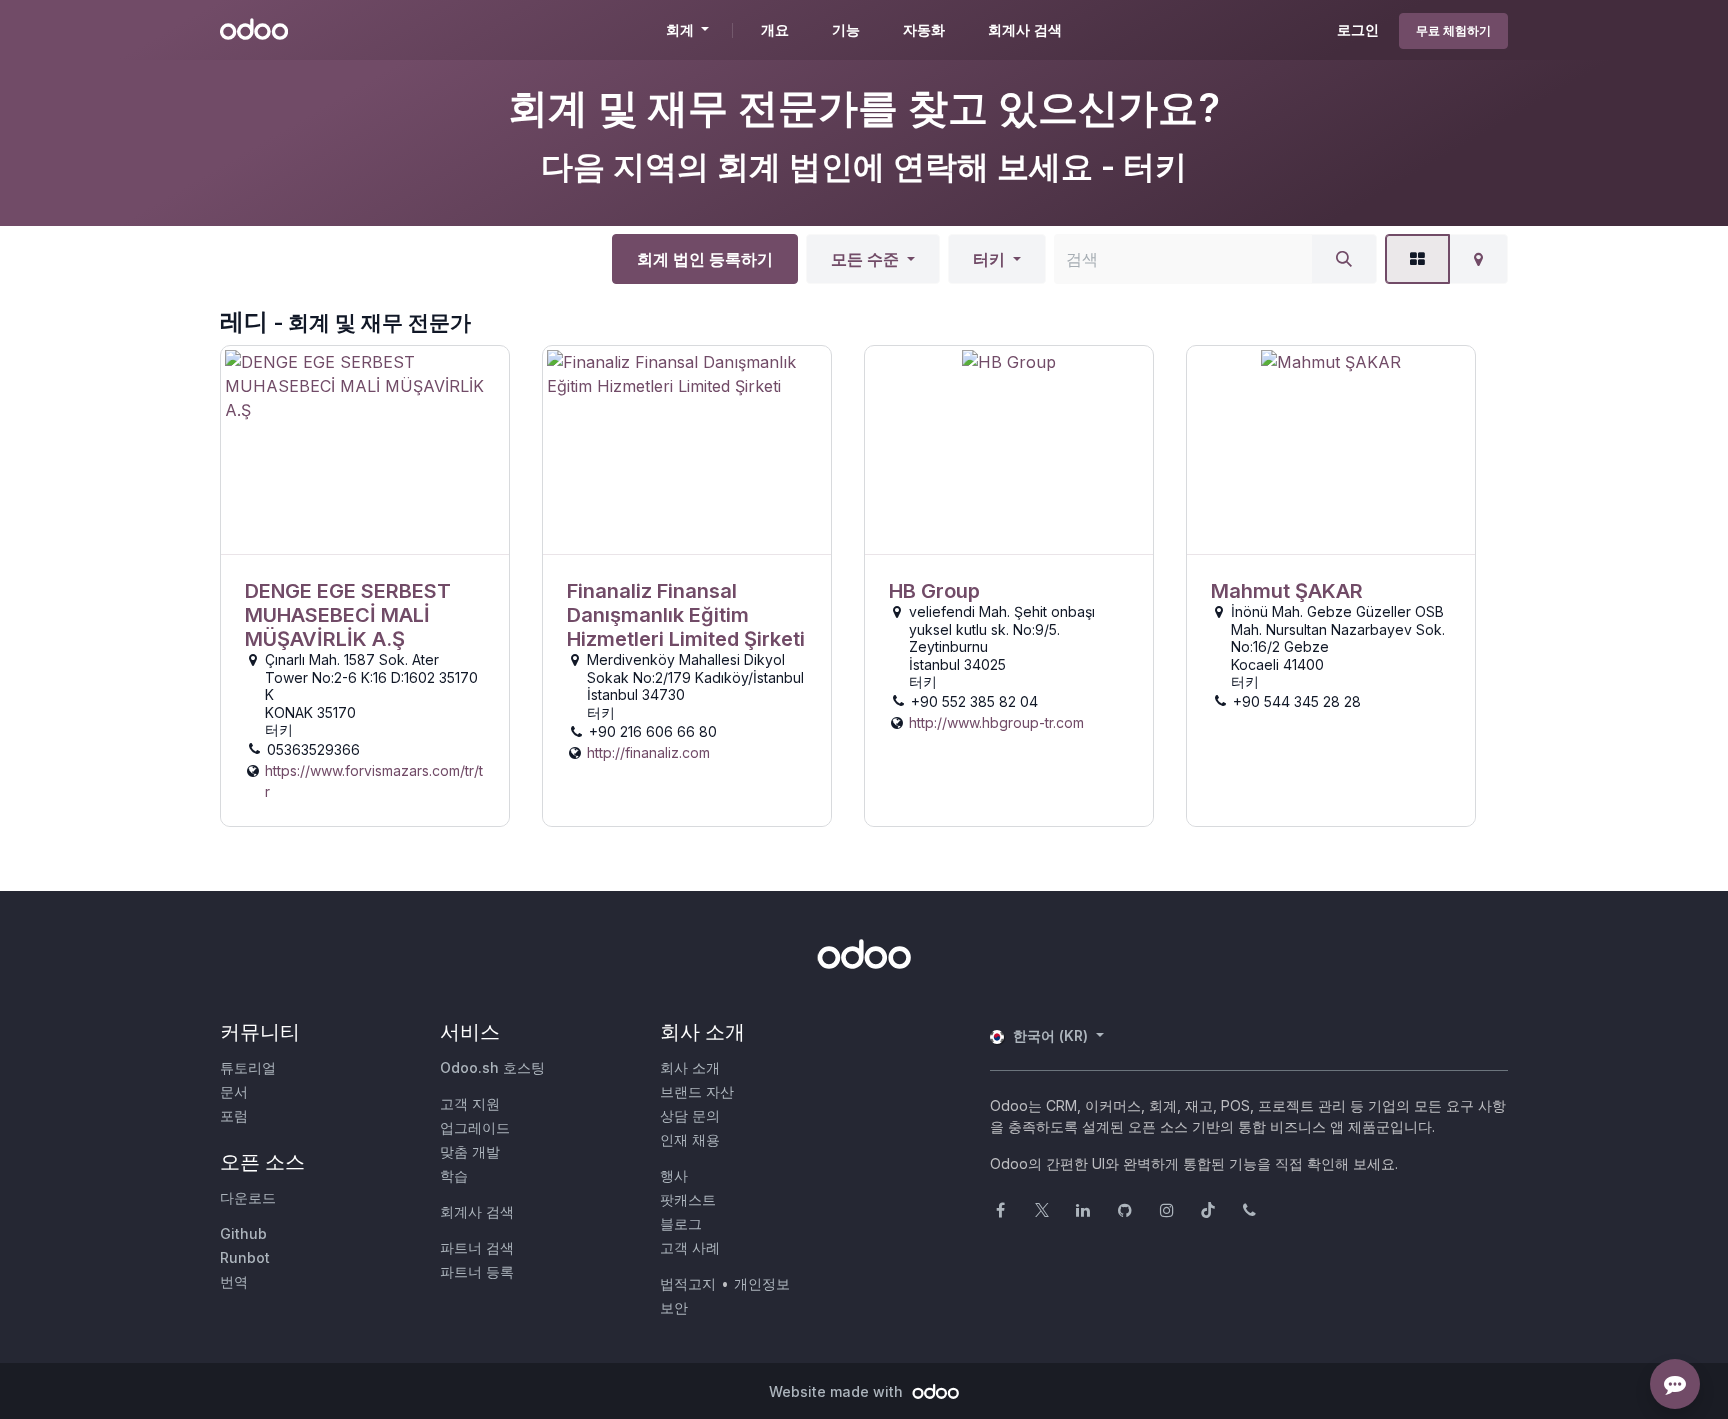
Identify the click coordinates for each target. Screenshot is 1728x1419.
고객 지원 (470, 1103)
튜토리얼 (248, 1067)
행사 (674, 1175)
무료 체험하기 (1453, 30)
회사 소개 (690, 1067)
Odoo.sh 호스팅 (492, 1067)
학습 (454, 1175)
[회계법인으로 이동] (365, 450)
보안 (674, 1307)
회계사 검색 (477, 1211)
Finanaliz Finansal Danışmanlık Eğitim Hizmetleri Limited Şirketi (686, 615)
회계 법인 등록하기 (705, 259)
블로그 (681, 1223)
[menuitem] (775, 30)
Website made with (838, 1391)
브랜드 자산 (697, 1091)
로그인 (1358, 29)
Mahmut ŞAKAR (1287, 591)
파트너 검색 (477, 1247)
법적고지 (688, 1283)
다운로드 (248, 1197)
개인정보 (762, 1283)
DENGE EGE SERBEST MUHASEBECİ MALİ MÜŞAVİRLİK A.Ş (348, 615)
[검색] (1344, 259)
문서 (234, 1091)
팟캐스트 (688, 1199)
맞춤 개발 (470, 1151)
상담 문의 (690, 1115)
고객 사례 (690, 1247)
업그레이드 (475, 1127)
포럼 (234, 1115)
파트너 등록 (477, 1271)
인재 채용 (690, 1139)
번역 (234, 1281)
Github (243, 1233)
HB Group (934, 591)
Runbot (245, 1257)
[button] (873, 259)
